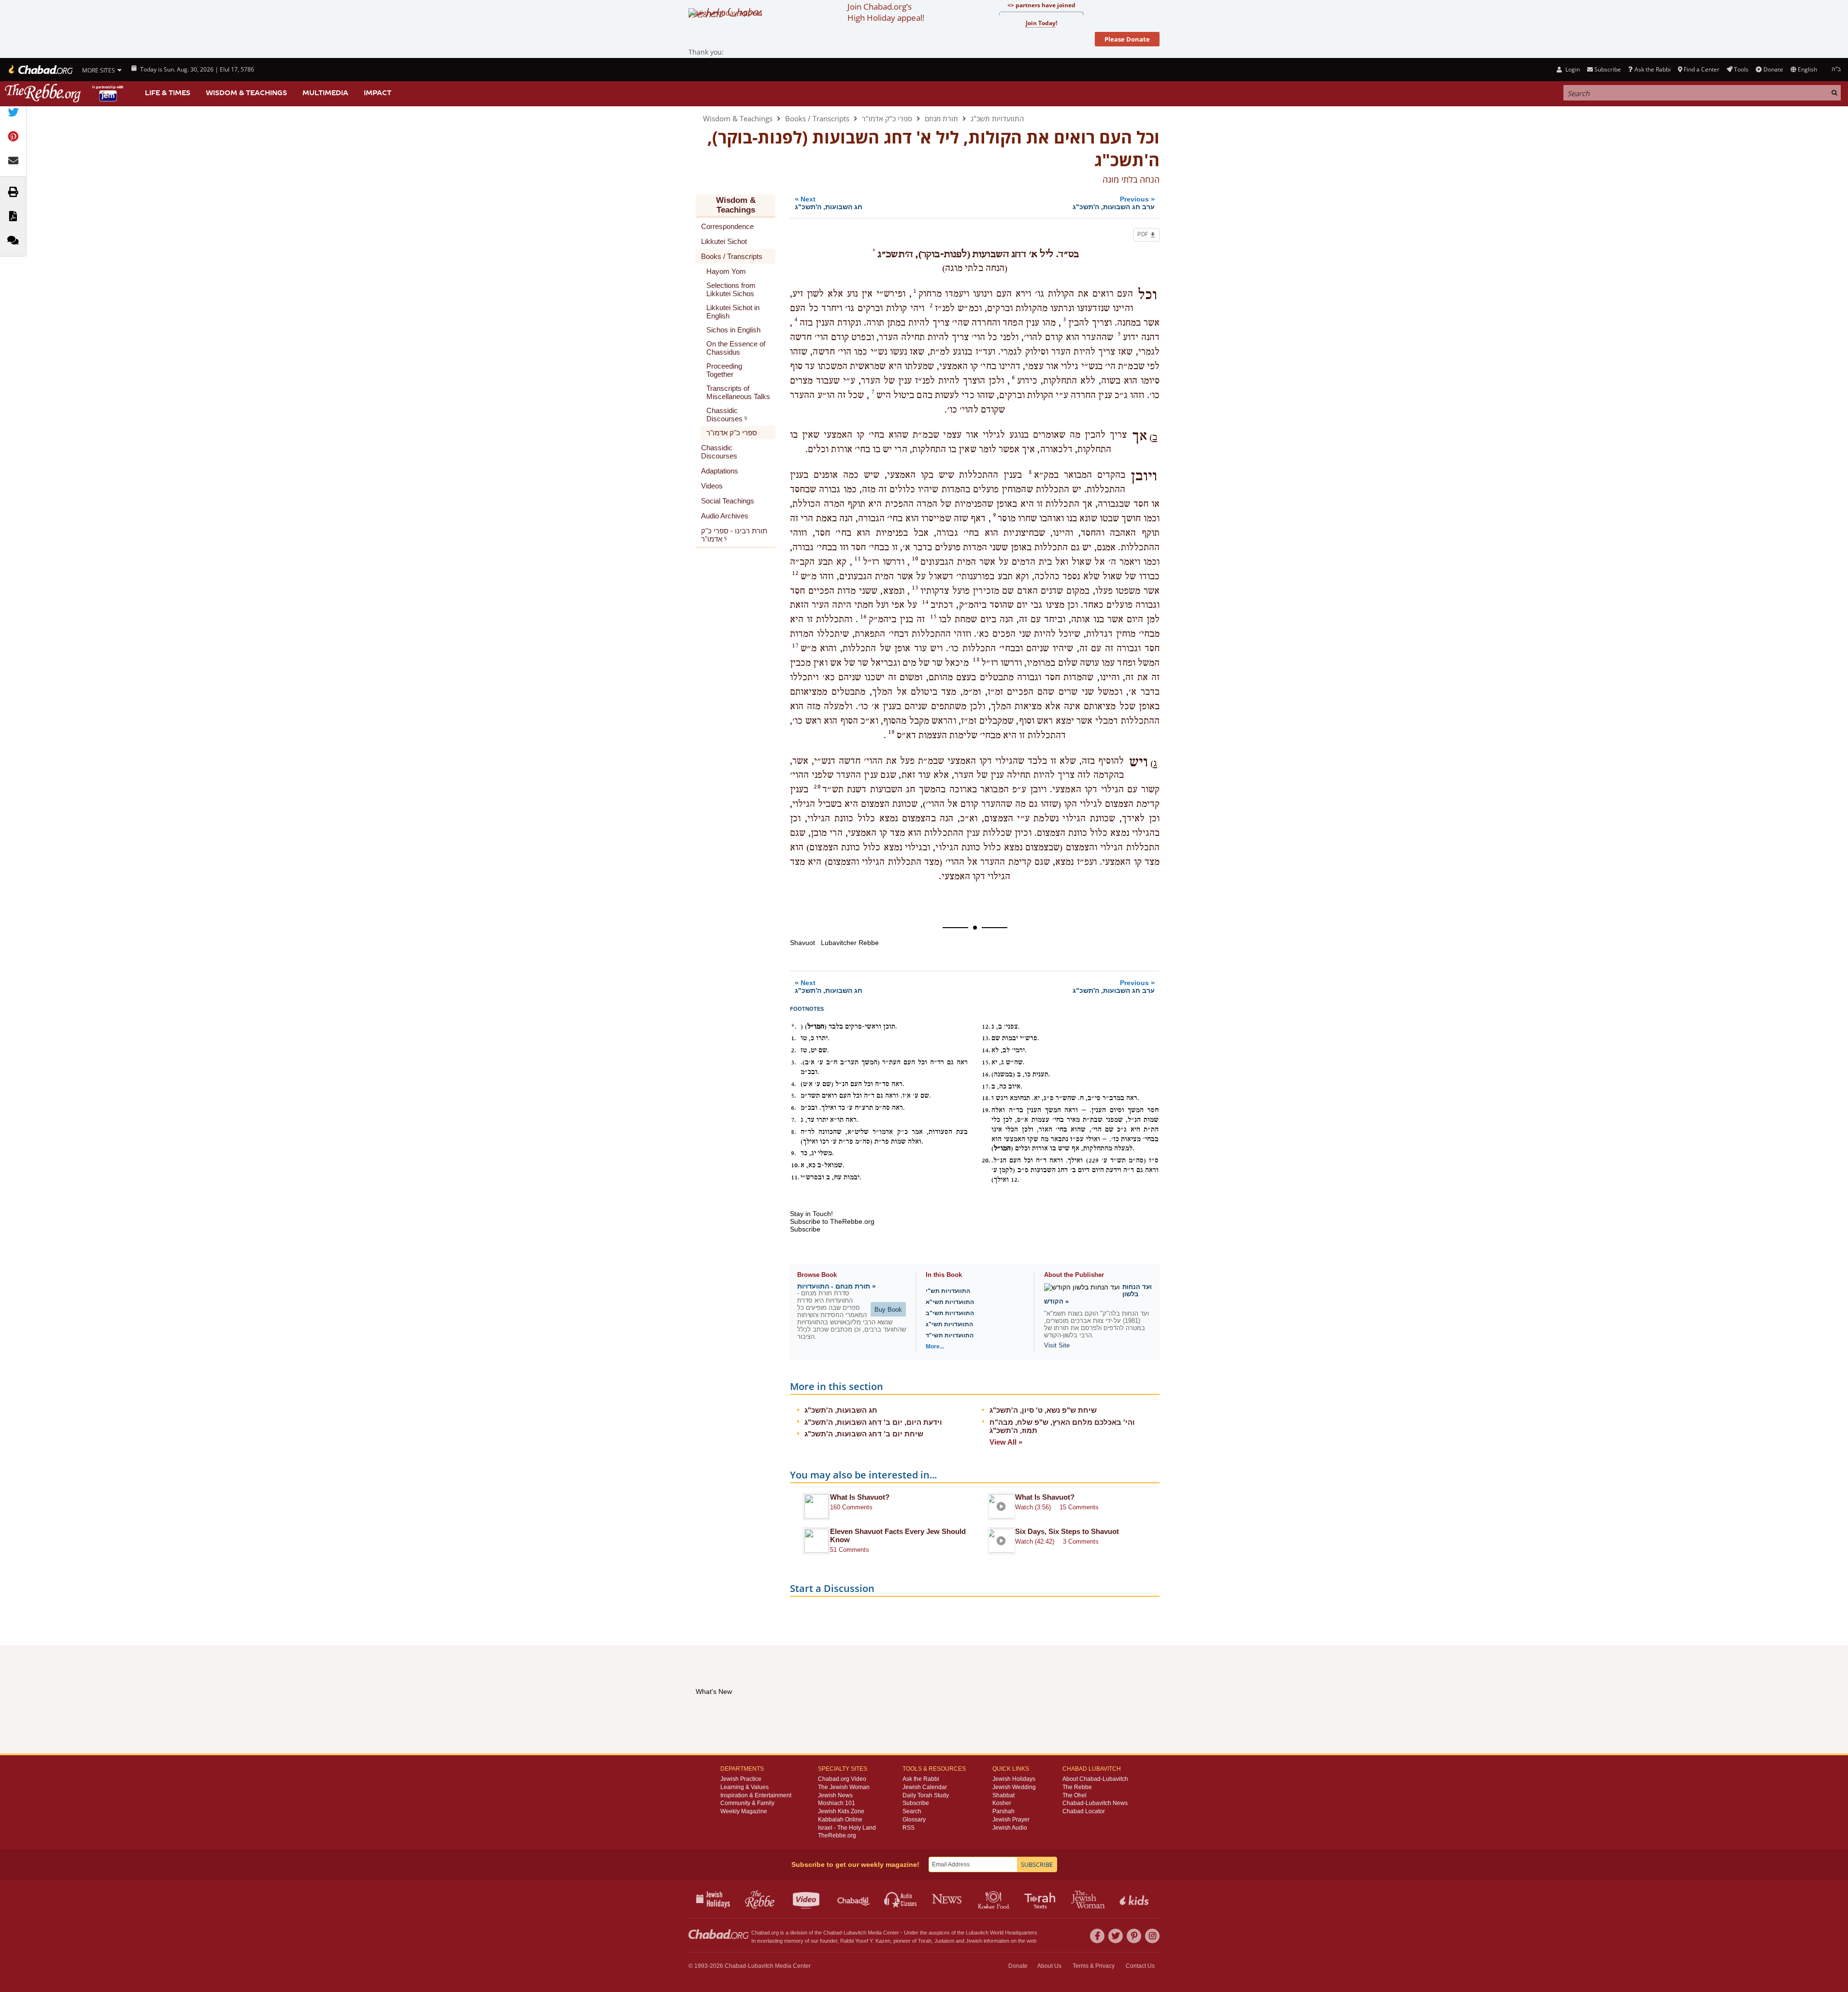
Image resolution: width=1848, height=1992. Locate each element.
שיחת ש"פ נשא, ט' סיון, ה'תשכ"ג (1043, 1410)
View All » (1006, 1442)
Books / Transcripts (817, 118)
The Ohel (1074, 1795)
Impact (378, 93)
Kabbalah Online (840, 1820)
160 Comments (851, 1507)
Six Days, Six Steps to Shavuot (1067, 1531)
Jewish (974, 1941)
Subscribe (916, 1803)
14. (986, 1050)
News (948, 1899)
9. (794, 1153)
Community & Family (747, 1803)
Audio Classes (901, 1899)
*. (794, 1027)
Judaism (944, 1941)
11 (858, 559)
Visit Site (1057, 1345)
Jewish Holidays (1014, 1779)
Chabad (832, 1933)
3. (794, 1062)
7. (794, 1120)
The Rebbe (1077, 1787)
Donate (1773, 69)
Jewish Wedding (1014, 1787)
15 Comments (1079, 1507)
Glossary (914, 1820)
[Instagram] (1152, 1936)
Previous (1114, 203)
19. (986, 1110)
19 (891, 732)
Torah (925, 1941)
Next (829, 203)
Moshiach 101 (837, 1803)
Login (1572, 69)
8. (794, 1132)
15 (933, 616)
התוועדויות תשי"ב (950, 1313)
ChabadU (854, 1899)
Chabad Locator (1084, 1811)
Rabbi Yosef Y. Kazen (865, 1941)
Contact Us (1140, 1966)
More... (935, 1347)
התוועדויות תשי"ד (950, 1335)
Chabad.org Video (842, 1779)
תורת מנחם (941, 118)
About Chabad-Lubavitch (1095, 1779)
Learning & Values (745, 1787)
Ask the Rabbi (1652, 69)
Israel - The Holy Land (847, 1828)
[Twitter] (1116, 1936)
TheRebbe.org (837, 1835)
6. (794, 1108)
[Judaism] (40, 70)
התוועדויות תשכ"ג (997, 118)
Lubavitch (855, 1933)
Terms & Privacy (1094, 1966)
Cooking (995, 1899)
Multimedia (325, 93)
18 (976, 659)
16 (863, 616)
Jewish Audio (1010, 1828)
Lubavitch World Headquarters (1002, 1933)
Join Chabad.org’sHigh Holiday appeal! (886, 12)
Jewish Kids (1135, 1899)
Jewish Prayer (1011, 1820)
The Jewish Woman (844, 1787)
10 (915, 559)
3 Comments (1081, 1541)
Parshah (1003, 1811)
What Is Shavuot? (860, 1497)
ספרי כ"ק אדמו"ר (887, 118)
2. (794, 1050)
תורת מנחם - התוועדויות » (837, 1286)
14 (925, 602)
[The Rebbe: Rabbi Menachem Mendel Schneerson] (65, 93)
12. (986, 1027)
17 (795, 645)
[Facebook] (1097, 1936)
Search (912, 1811)
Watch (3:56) (1033, 1507)
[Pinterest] (1134, 1936)
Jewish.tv (807, 1899)
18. (986, 1098)
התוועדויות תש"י (948, 1291)
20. (986, 1161)
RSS (909, 1828)
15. (986, 1062)
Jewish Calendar (925, 1787)
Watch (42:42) (1035, 1541)
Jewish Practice (741, 1779)
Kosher (1002, 1803)
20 (817, 787)
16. (986, 1075)
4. (794, 1084)
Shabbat (1003, 1795)
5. (794, 1096)
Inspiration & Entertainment (756, 1795)
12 (795, 573)
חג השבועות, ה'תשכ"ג (841, 1410)
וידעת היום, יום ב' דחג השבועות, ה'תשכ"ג (873, 1422)
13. (986, 1038)
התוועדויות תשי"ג (949, 1324)
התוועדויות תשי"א (950, 1302)
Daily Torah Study (926, 1795)
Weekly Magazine (744, 1811)
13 (915, 588)
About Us (1049, 1966)
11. (795, 1177)
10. (795, 1165)
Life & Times (168, 93)
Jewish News (835, 1795)
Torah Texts (1041, 1899)
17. (986, 1087)
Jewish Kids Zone (841, 1811)
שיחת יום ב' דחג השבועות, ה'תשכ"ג (864, 1434)
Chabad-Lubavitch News (1095, 1803)
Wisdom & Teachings (246, 93)
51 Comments (850, 1550)
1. (794, 1038)
